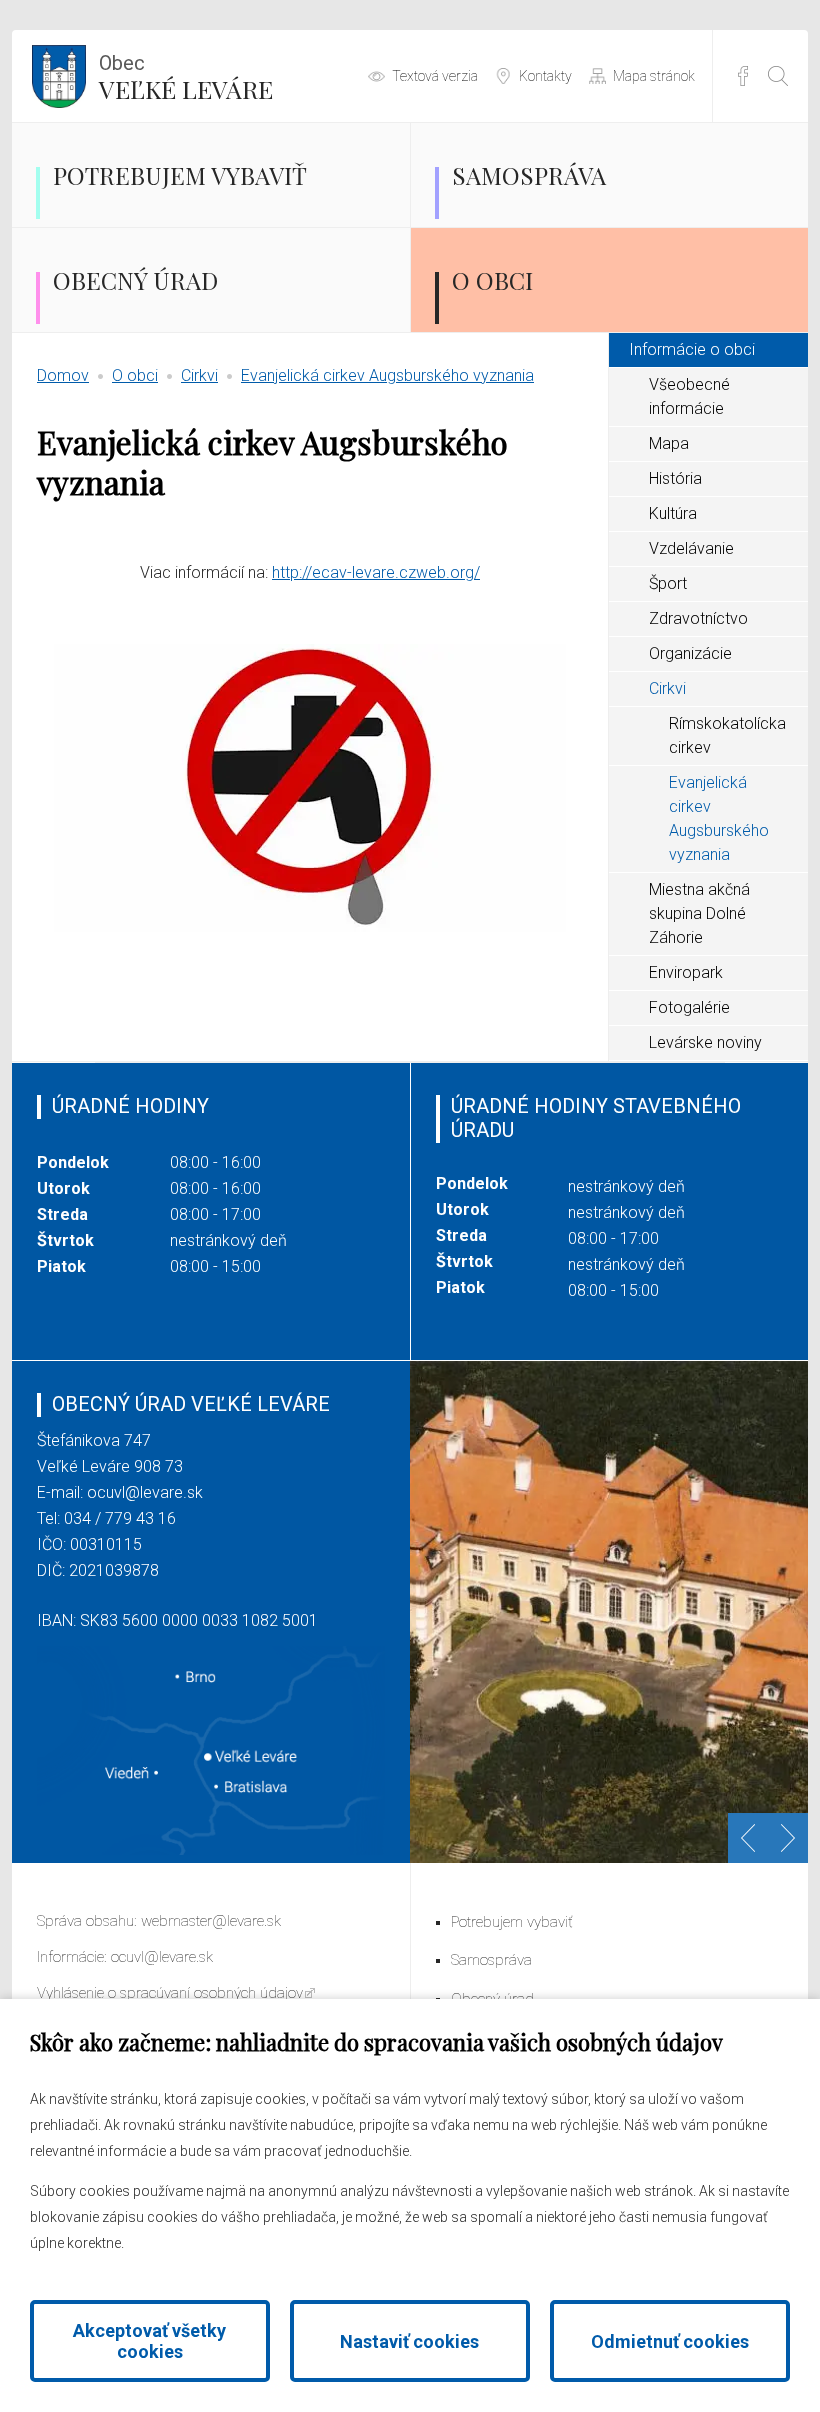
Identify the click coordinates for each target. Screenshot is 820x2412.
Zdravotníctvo (698, 618)
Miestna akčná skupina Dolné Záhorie (699, 913)
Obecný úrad (135, 280)
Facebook (743, 76)
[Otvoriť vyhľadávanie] (778, 76)
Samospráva (529, 175)
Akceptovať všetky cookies (149, 2341)
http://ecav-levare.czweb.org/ (376, 572)
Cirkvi (199, 375)
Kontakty (545, 76)
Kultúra (673, 513)
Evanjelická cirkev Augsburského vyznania (387, 375)
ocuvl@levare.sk (145, 1492)
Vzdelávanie (691, 548)
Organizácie (690, 653)
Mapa (669, 443)
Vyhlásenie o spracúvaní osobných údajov (170, 1993)
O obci (492, 280)
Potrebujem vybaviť (180, 175)
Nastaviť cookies (409, 2341)
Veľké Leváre (186, 78)
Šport (668, 583)
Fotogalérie (689, 1007)
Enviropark (686, 972)
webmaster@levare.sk (211, 1921)
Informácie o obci (692, 349)
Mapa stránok (654, 76)
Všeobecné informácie (689, 396)
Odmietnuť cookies (670, 2341)
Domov (63, 375)
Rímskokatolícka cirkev (727, 735)
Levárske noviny (705, 1042)
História (675, 478)
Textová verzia (435, 76)
